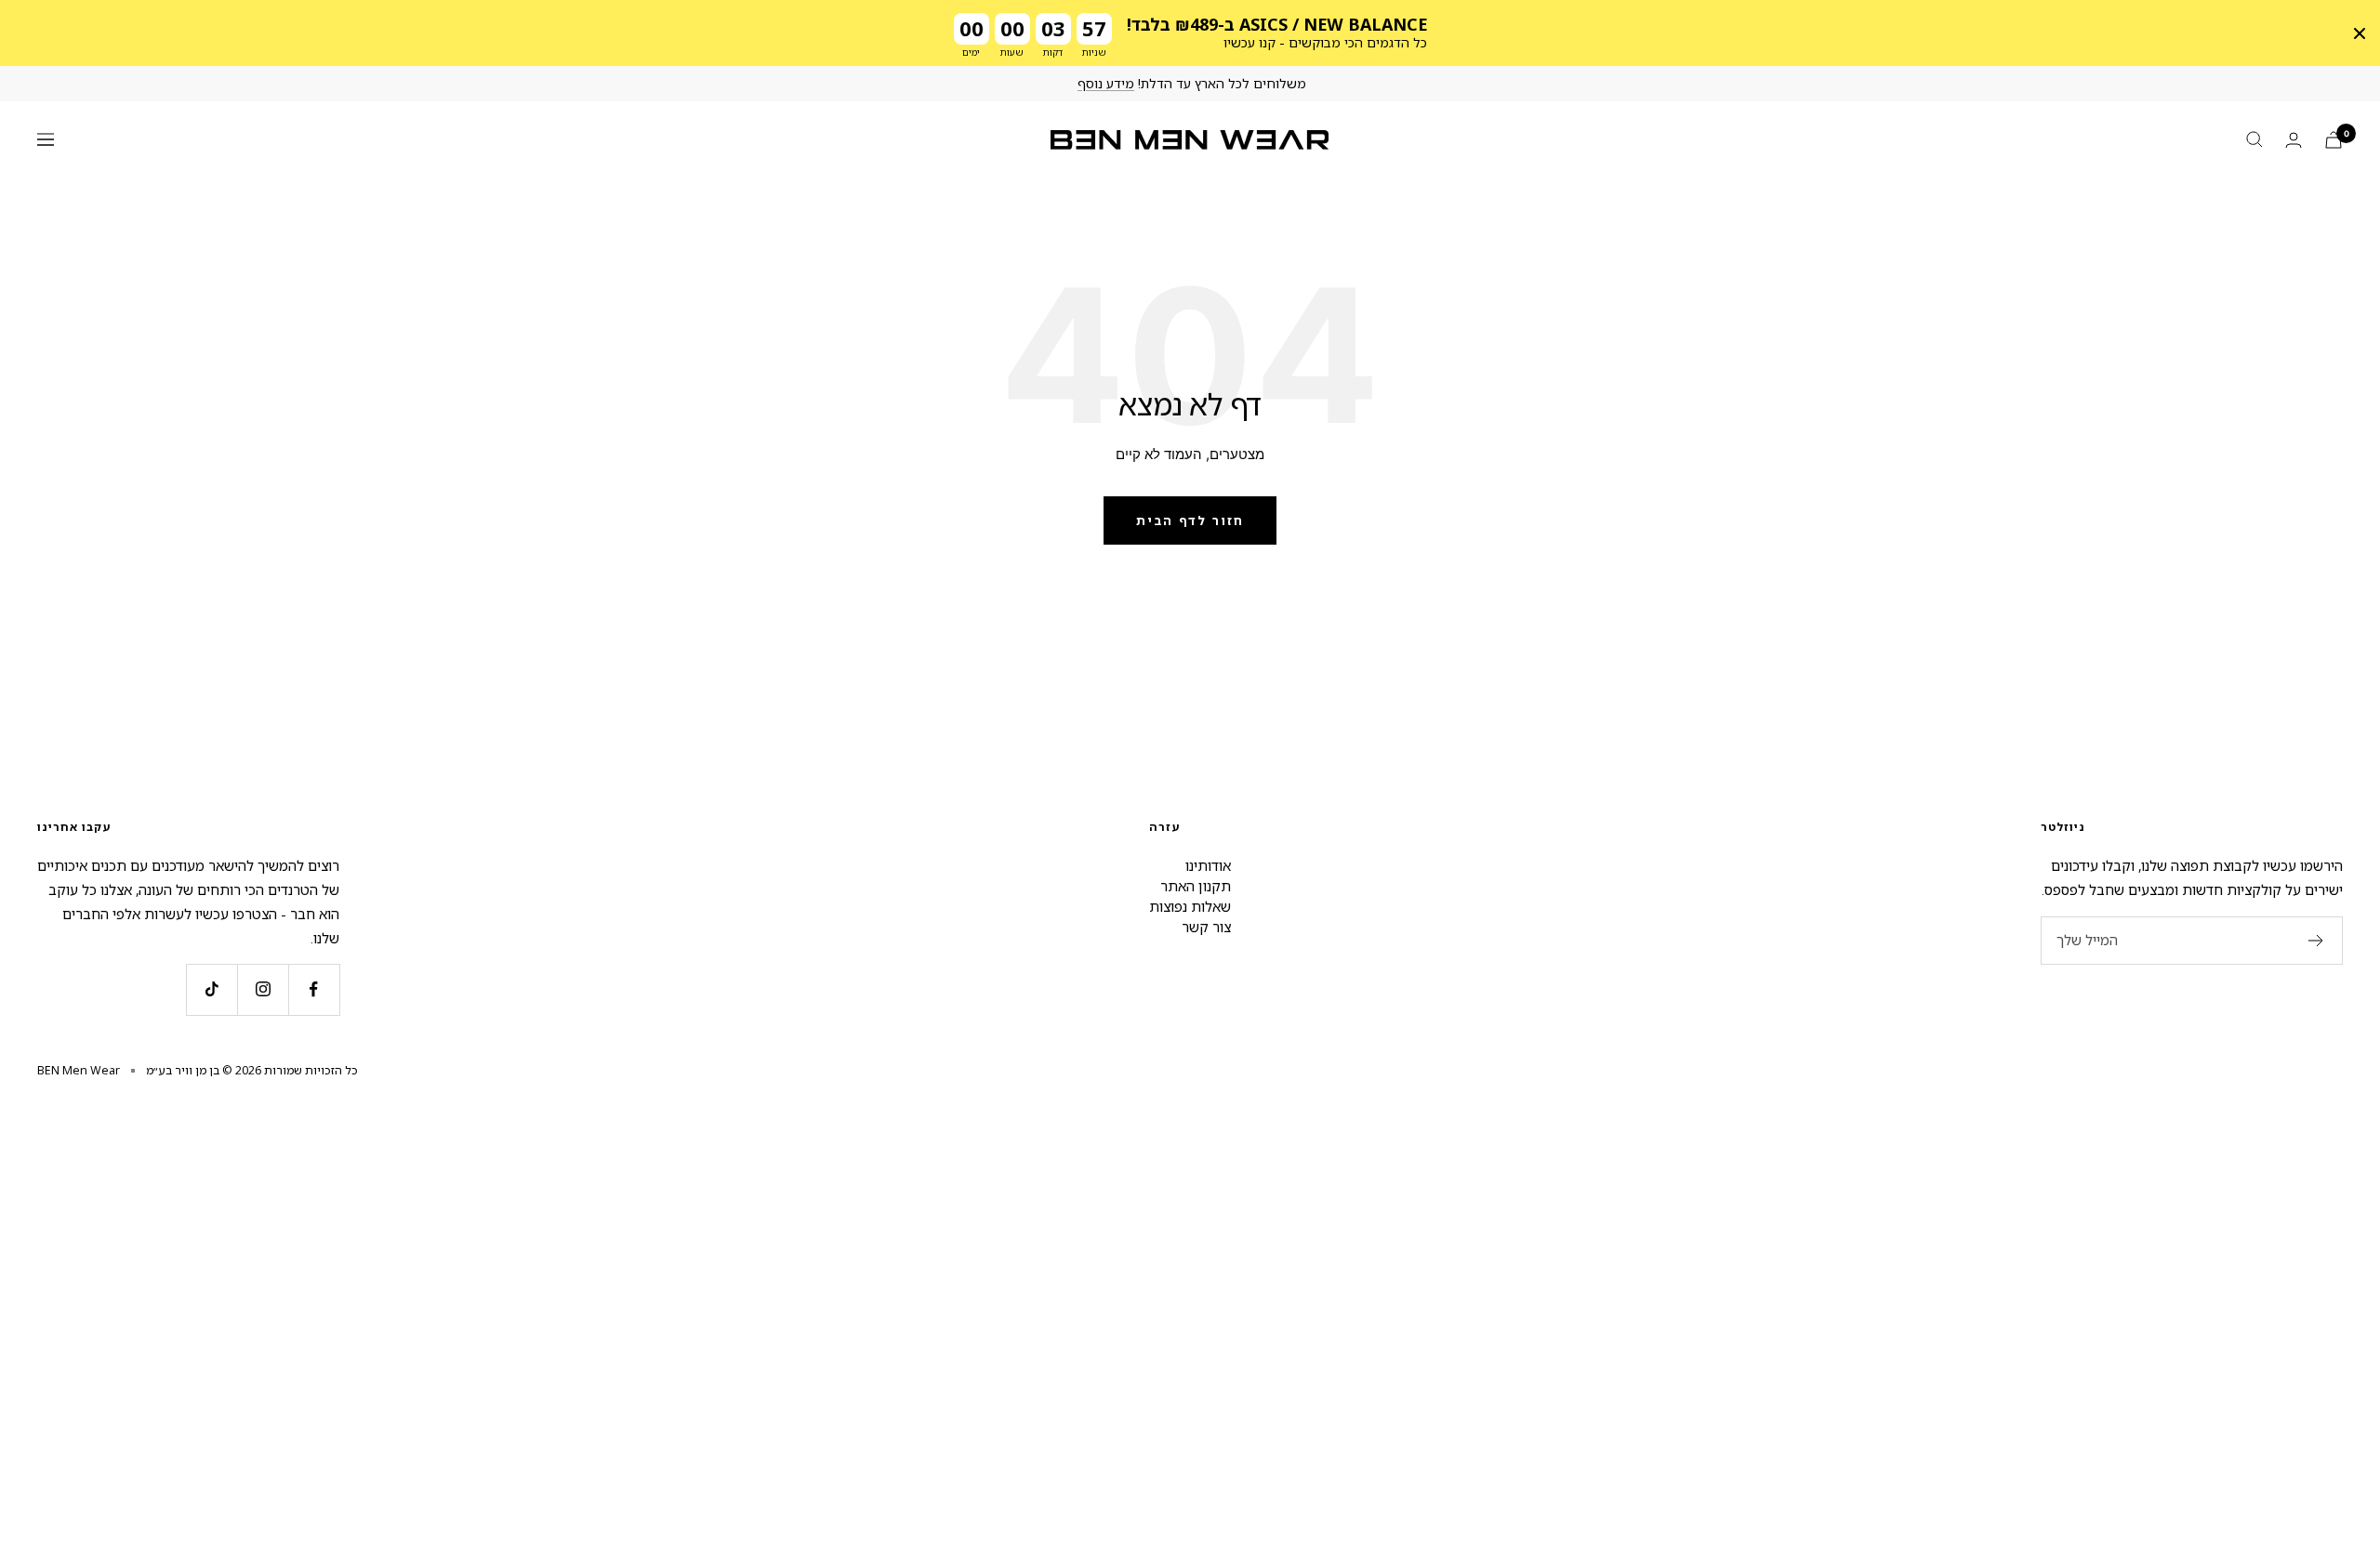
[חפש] (2254, 139)
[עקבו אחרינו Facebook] (314, 989)
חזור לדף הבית (1190, 520)
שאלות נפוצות (1190, 906)
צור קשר (1206, 927)
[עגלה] (2334, 140)
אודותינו (1208, 865)
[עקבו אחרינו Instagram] (263, 989)
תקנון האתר (1196, 886)
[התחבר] (2294, 140)
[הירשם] (2316, 941)
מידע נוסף (1106, 83)
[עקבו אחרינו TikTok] (212, 989)
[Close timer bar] (2360, 33)
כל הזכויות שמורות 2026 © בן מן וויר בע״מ (252, 1070)
